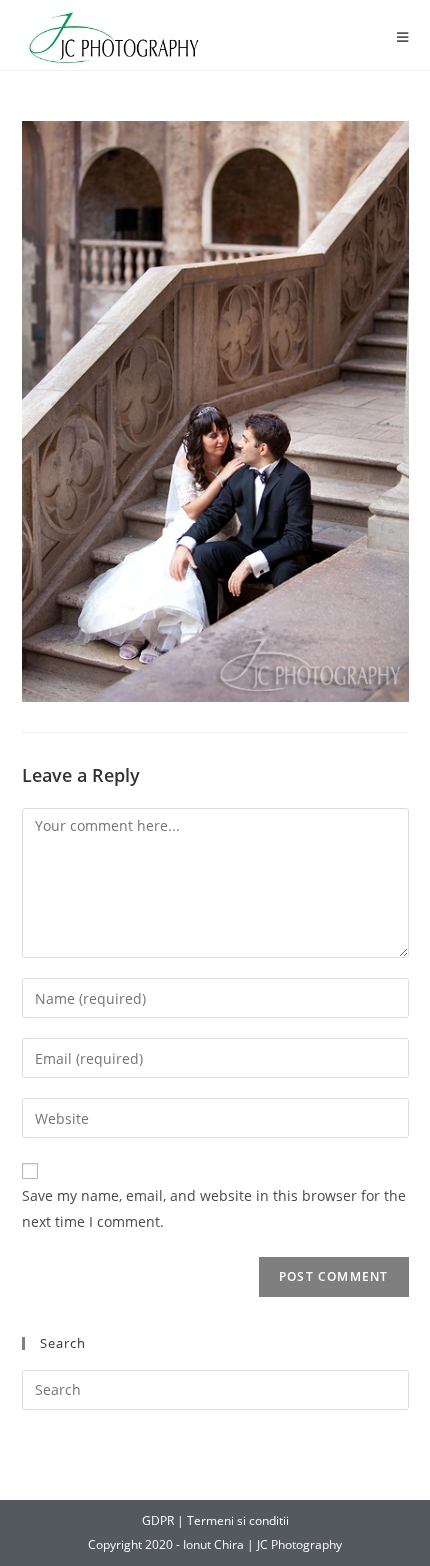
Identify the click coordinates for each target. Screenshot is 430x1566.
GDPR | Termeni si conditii (215, 1520)
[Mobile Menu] (403, 37)
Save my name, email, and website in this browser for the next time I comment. (214, 1208)
